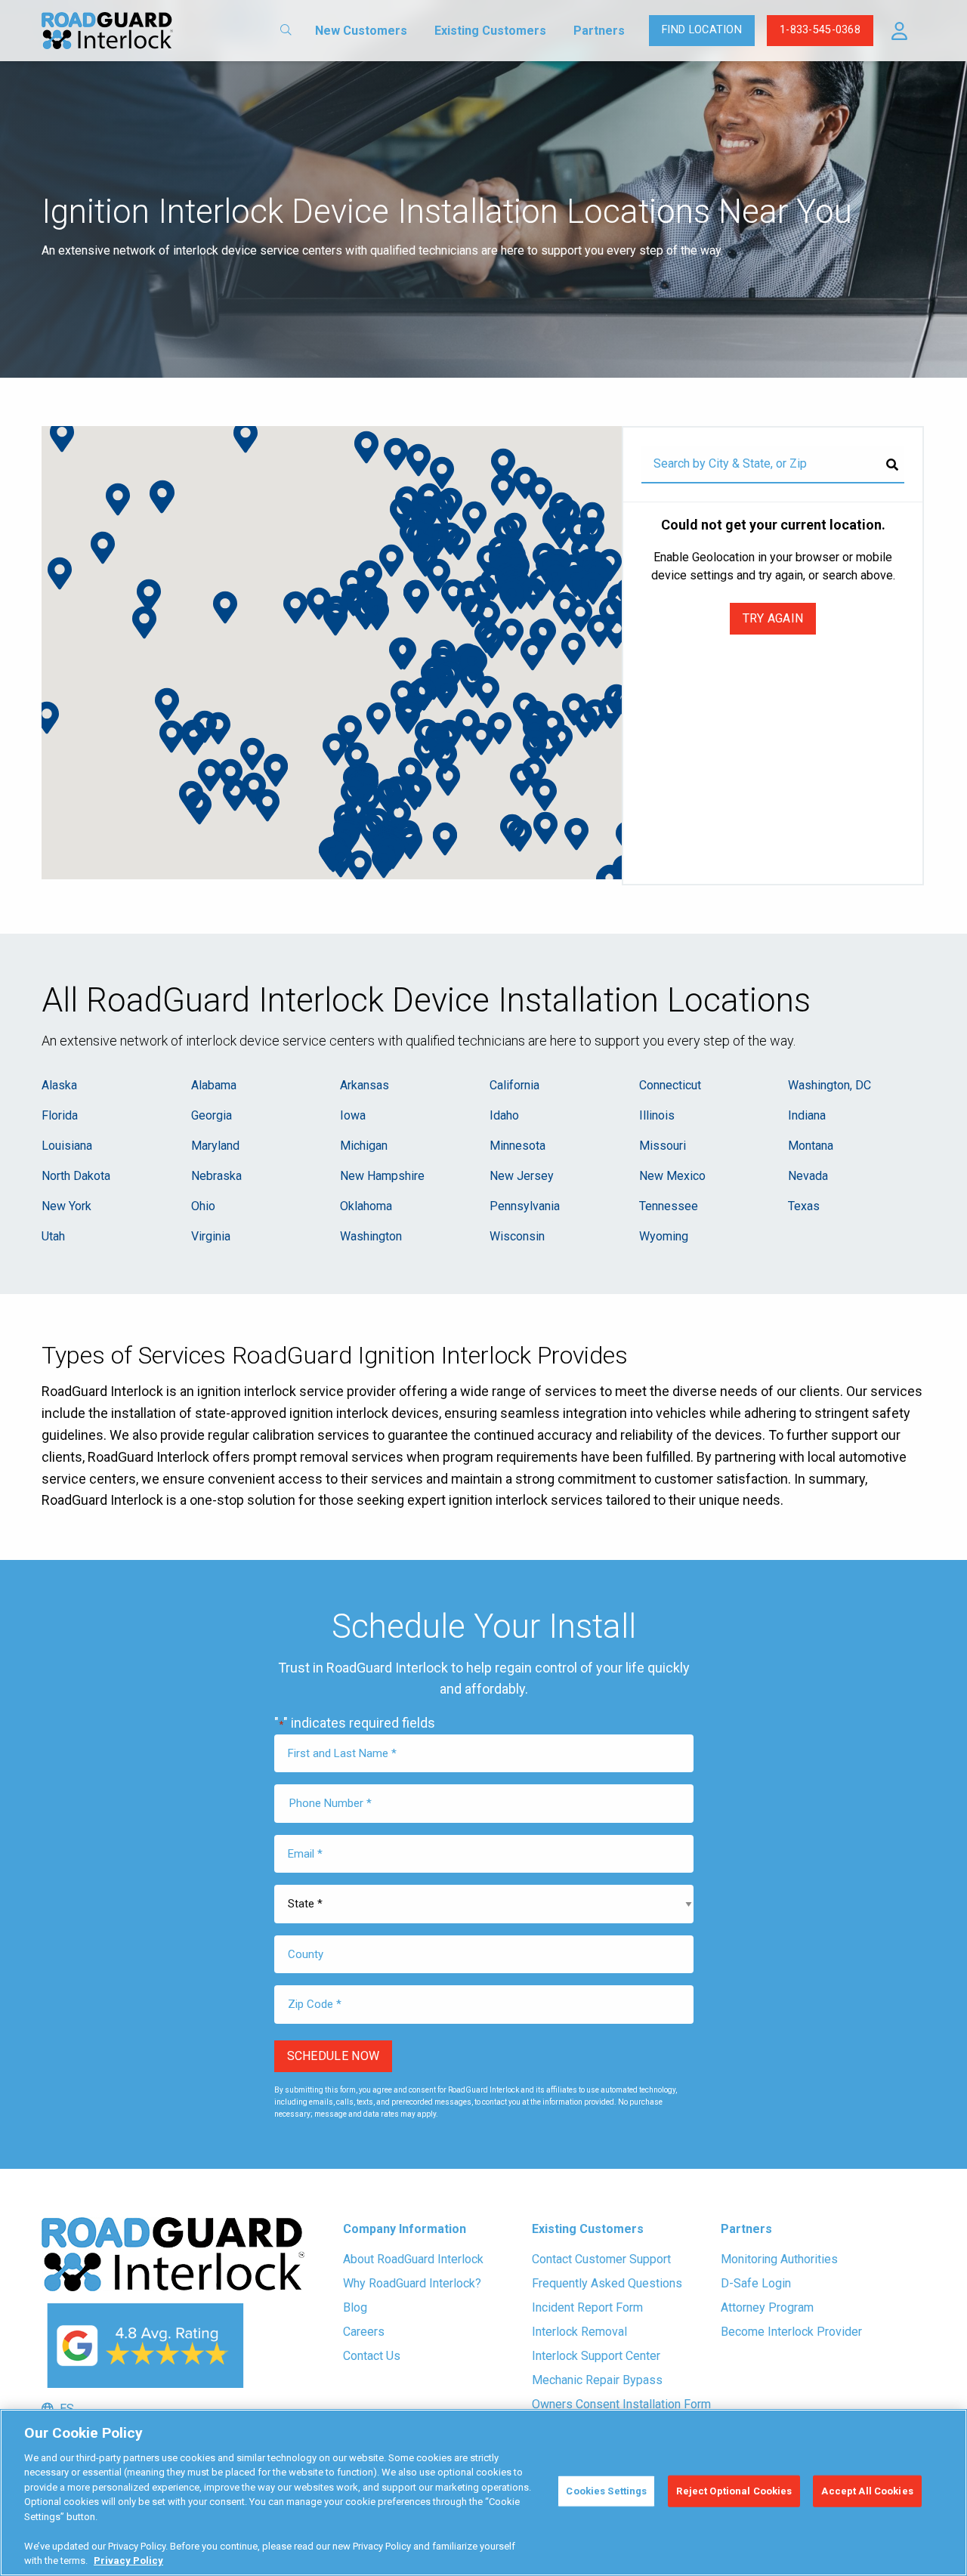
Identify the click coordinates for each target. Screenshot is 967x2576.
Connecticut (670, 1085)
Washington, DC (830, 1085)
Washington (371, 1236)
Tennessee (669, 1206)
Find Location (702, 30)
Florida (60, 1115)
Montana (811, 1146)
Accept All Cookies (867, 2491)
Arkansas (365, 1085)
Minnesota (517, 1146)
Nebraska (216, 1176)
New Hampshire (382, 1176)
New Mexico (672, 1176)
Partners (599, 31)
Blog (355, 2307)
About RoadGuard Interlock (413, 2259)
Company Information (405, 2229)
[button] (899, 31)
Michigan (364, 1146)
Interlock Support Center (596, 2356)
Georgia (212, 1115)
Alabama (214, 1085)
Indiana (807, 1115)
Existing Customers (490, 31)
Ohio (203, 1206)
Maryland (215, 1146)
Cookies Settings (606, 2491)
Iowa (353, 1115)
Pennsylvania (525, 1206)
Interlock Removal (579, 2332)
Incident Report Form (587, 2307)
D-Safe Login (756, 2283)
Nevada (808, 1176)
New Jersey (522, 1176)
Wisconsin (517, 1236)
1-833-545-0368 (820, 30)
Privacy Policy (128, 2561)
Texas (804, 1206)
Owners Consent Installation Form (621, 2404)
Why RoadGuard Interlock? (412, 2283)
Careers (364, 2332)
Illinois (657, 1115)
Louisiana (67, 1146)
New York (66, 1206)
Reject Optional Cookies (734, 2491)
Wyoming (664, 1236)
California (514, 1085)
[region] (483, 2493)
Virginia (211, 1236)
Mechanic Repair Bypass (597, 2380)
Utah (53, 1236)
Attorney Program (767, 2307)
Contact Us (372, 2356)
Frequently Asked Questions (607, 2283)
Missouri (663, 1146)
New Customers (361, 31)
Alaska (59, 1085)
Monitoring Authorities (779, 2259)
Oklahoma (366, 1206)
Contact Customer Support (601, 2259)
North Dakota (76, 1176)
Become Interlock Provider (791, 2332)
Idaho (504, 1115)
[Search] (892, 465)
